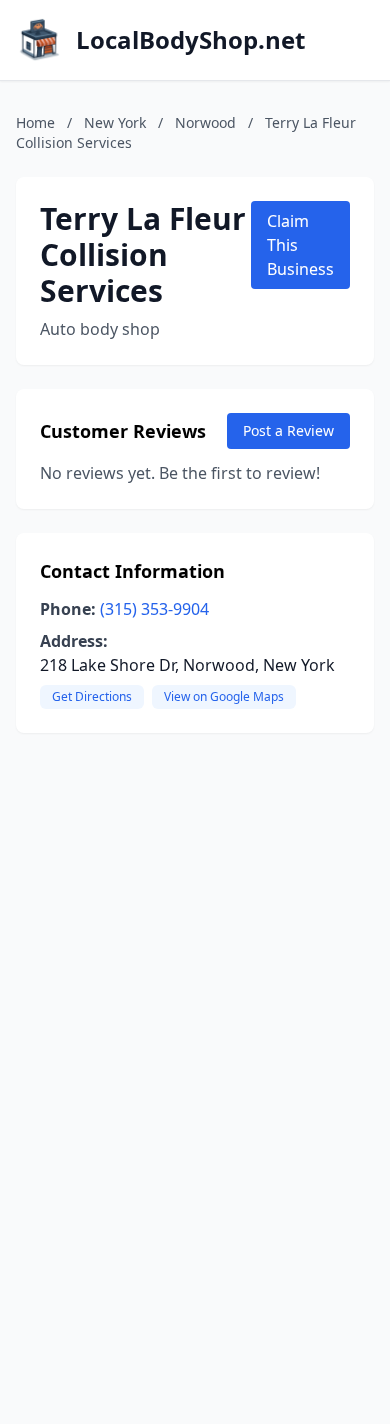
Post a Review (288, 430)
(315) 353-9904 (154, 609)
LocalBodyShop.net (190, 40)
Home (35, 122)
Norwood (205, 122)
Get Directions (92, 696)
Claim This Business (300, 245)
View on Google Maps (224, 696)
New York (115, 122)
